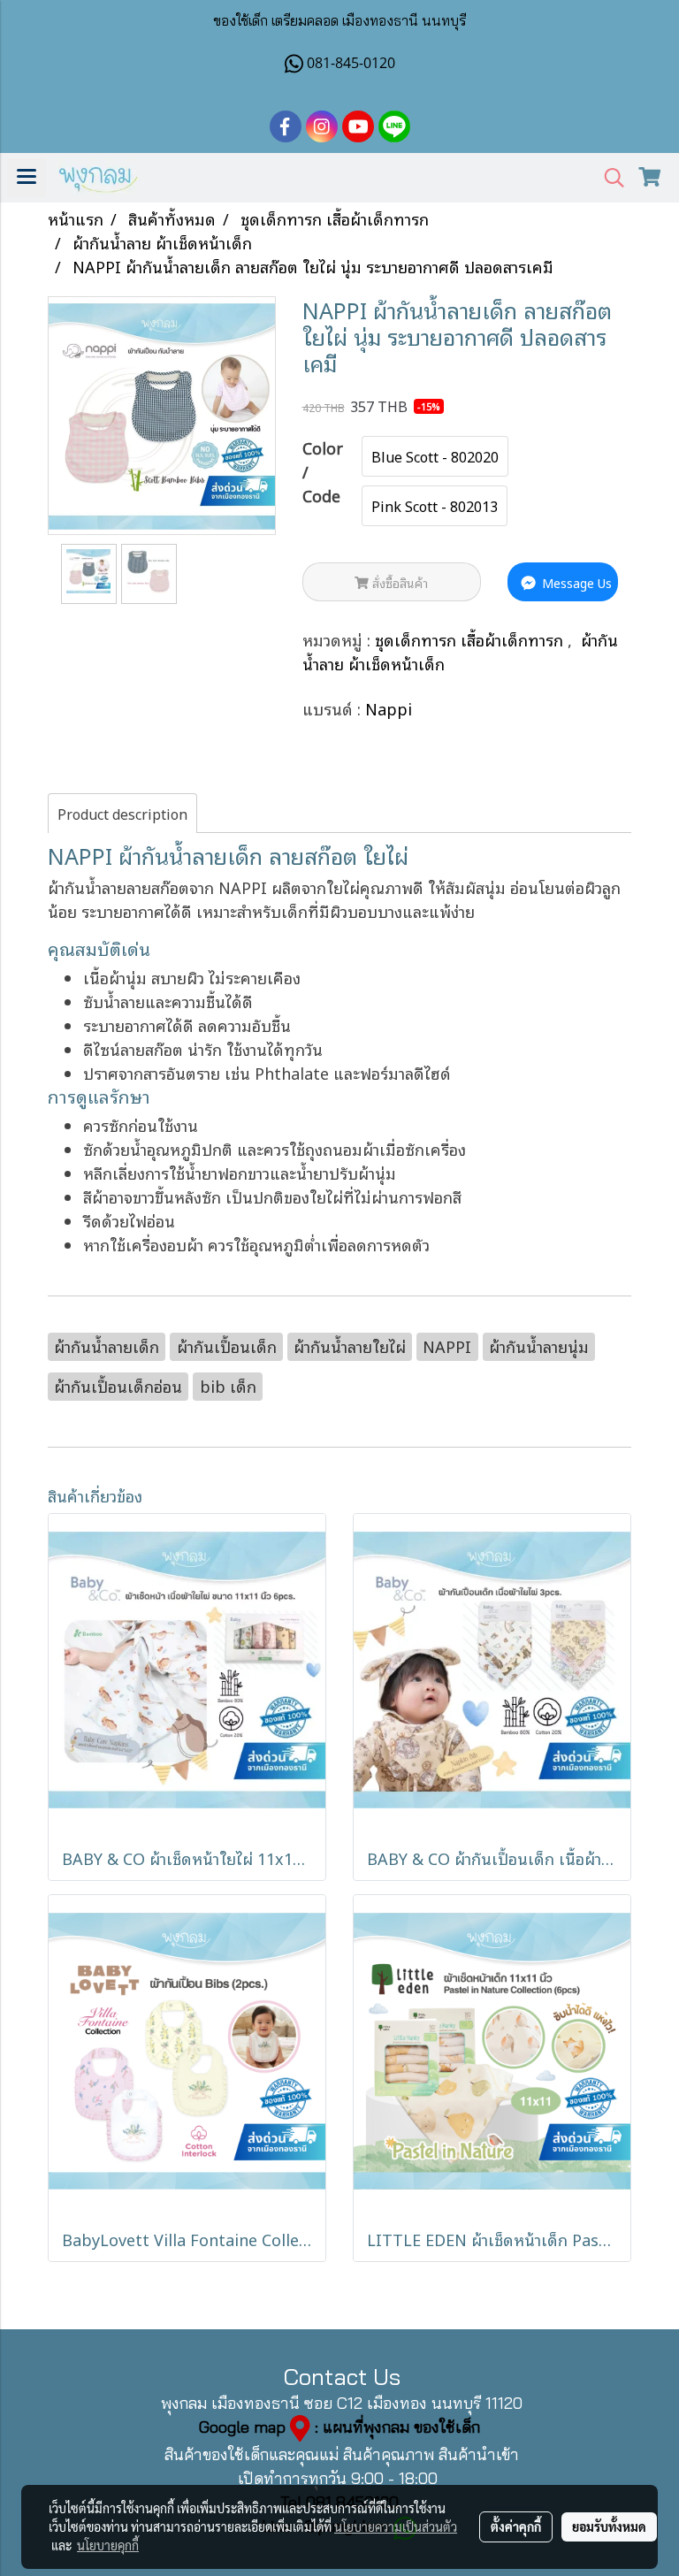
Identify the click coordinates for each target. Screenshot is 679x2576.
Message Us (575, 582)
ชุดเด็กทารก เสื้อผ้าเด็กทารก (471, 639)
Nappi (389, 708)
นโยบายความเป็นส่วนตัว (396, 2526)
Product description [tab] (122, 814)
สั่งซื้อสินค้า (398, 582)
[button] (608, 178)
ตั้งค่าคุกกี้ (516, 2526)
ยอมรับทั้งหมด (609, 2526)
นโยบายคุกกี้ (108, 2545)
